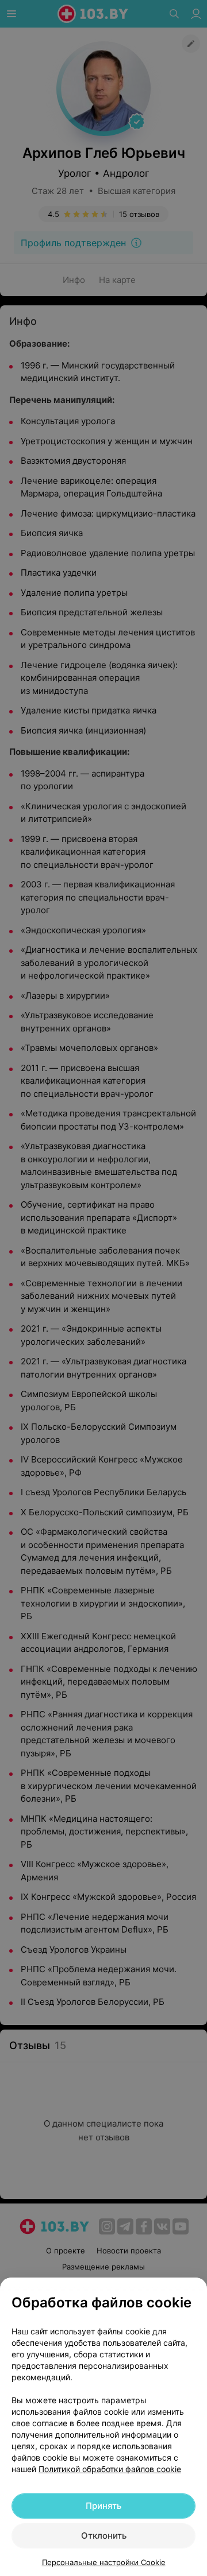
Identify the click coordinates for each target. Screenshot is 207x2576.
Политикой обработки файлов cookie (110, 2469)
